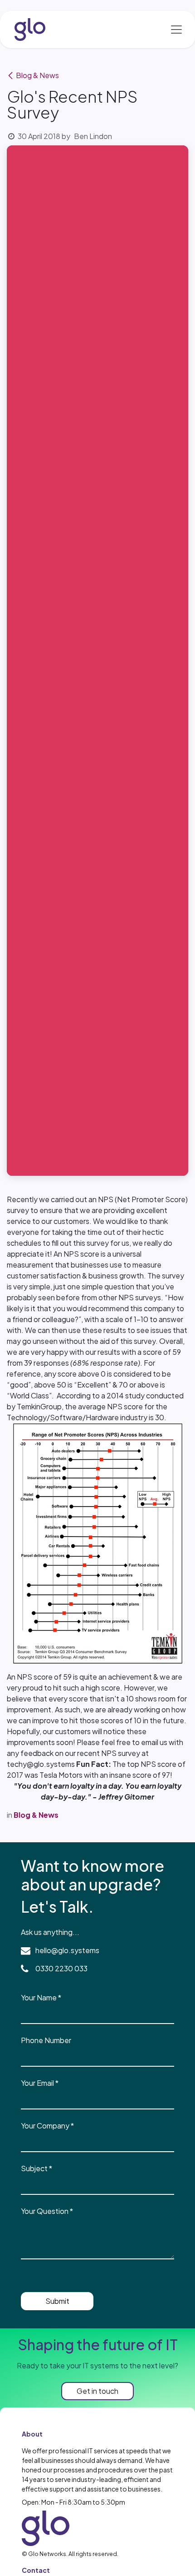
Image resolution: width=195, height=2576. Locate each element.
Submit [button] (57, 2301)
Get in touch (97, 2391)
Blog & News (37, 75)
